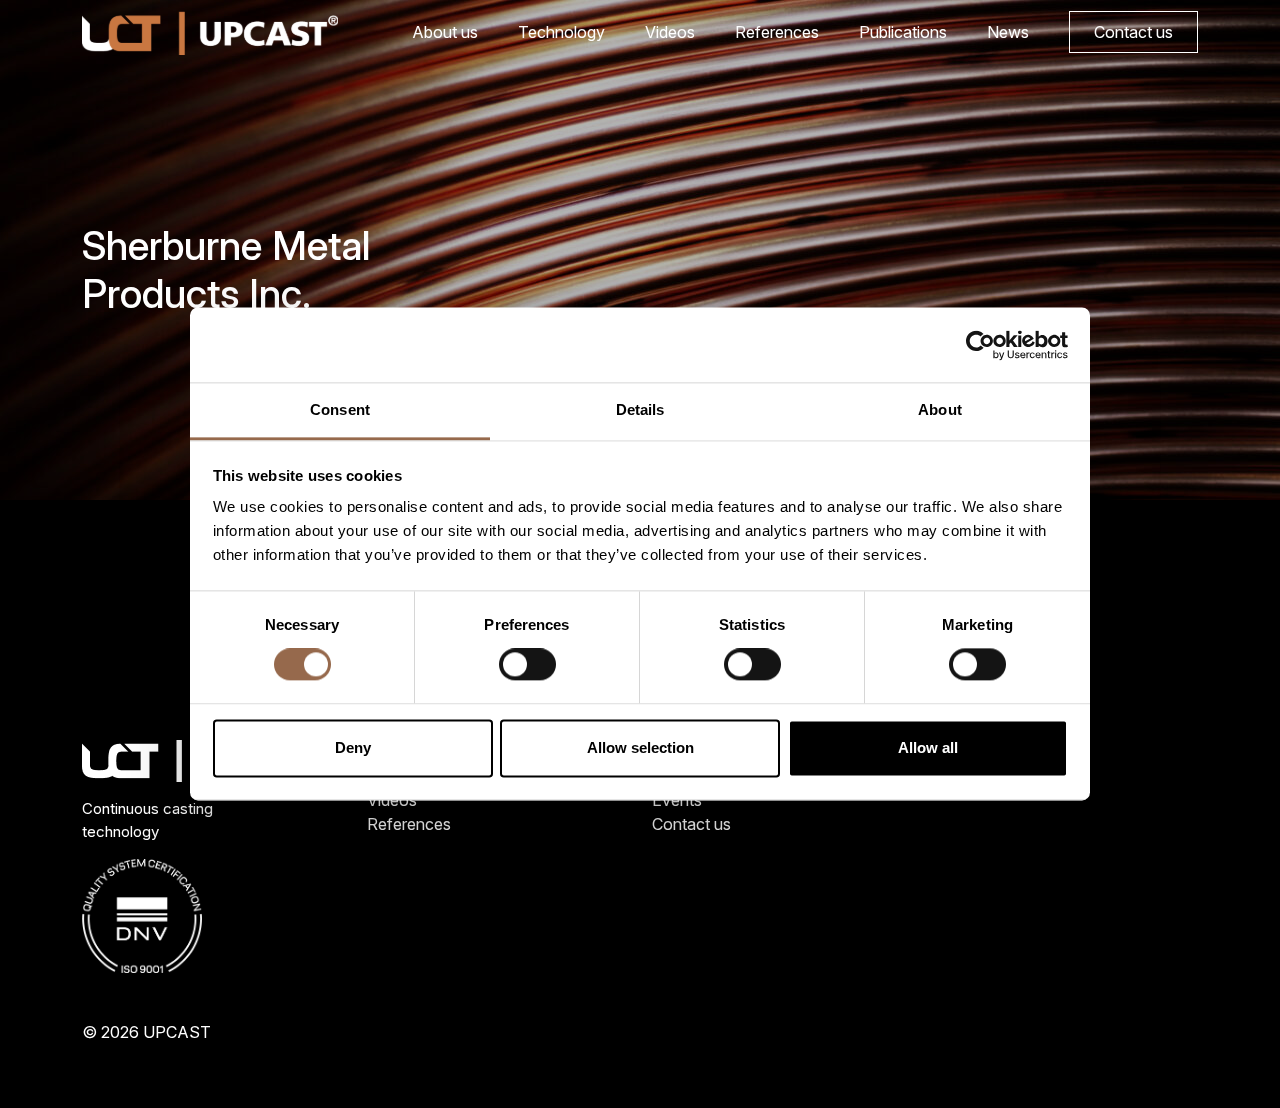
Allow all (928, 747)
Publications (903, 32)
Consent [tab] (340, 409)
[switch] (527, 665)
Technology (561, 32)
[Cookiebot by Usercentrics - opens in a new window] (980, 345)
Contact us (1133, 32)
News (1008, 32)
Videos (670, 32)
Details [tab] (640, 409)
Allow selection (640, 747)
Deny (353, 747)
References (777, 32)
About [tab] (940, 409)
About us (445, 32)
